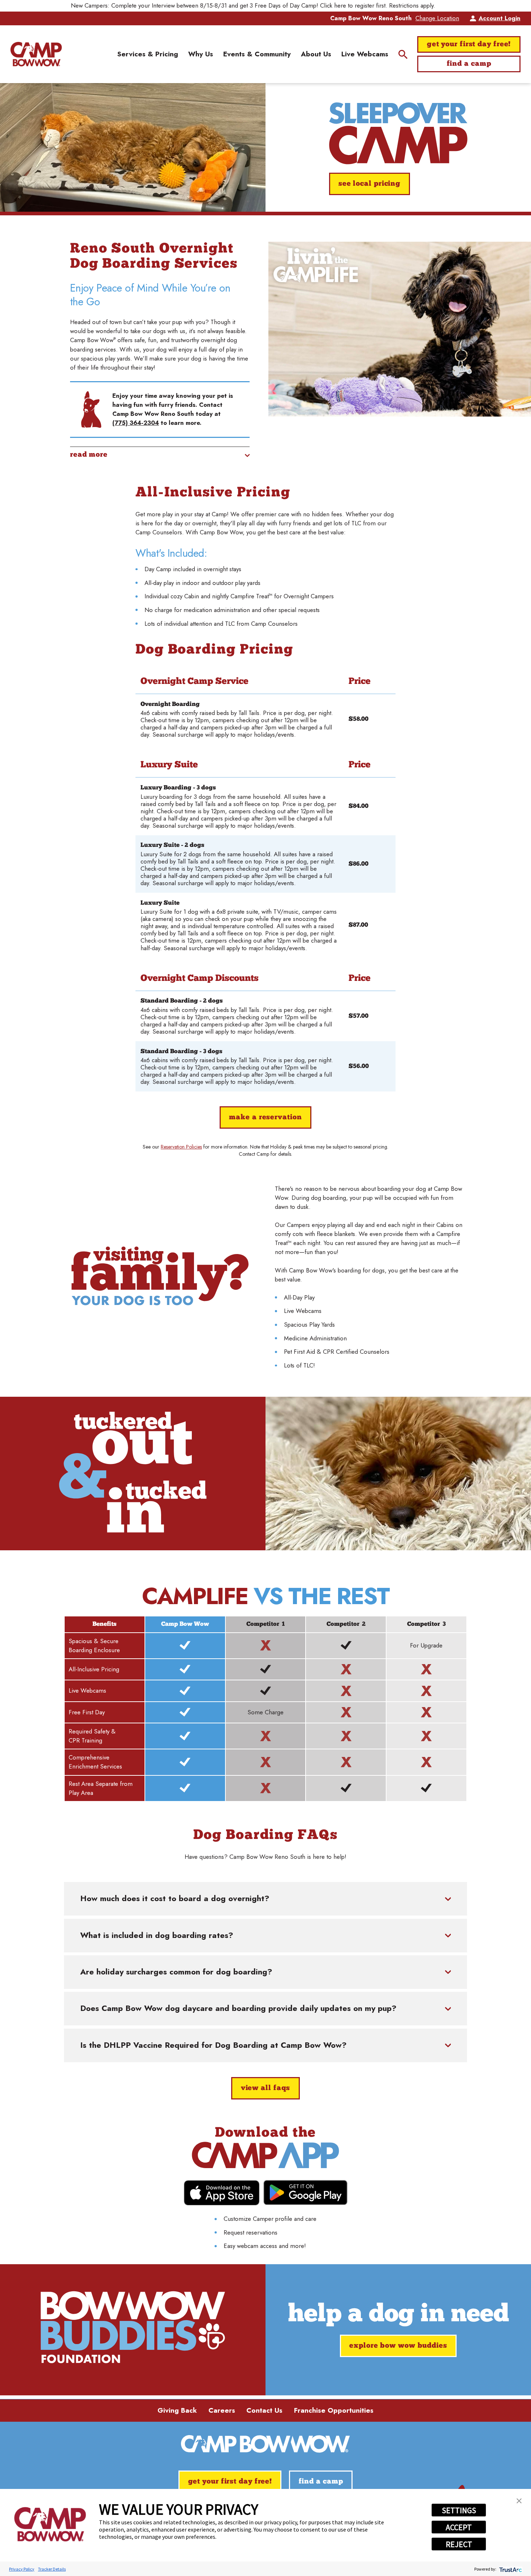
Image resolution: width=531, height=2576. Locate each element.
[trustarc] (510, 2569)
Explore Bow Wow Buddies (398, 2346)
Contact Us (264, 2410)
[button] (519, 2501)
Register (450, 5)
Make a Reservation (265, 1117)
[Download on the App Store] (222, 2193)
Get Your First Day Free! (469, 44)
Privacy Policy (22, 2569)
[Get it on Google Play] (305, 2192)
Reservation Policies (181, 1147)
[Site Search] (403, 54)
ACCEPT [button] (459, 2527)
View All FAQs (266, 2088)
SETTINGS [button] (459, 2510)
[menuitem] (148, 54)
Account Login (499, 18)
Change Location (437, 18)
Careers (222, 2410)
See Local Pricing (370, 184)
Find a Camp (469, 64)
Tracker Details (52, 2569)
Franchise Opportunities (334, 2410)
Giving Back (177, 2410)
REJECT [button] (459, 2544)
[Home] (36, 54)
